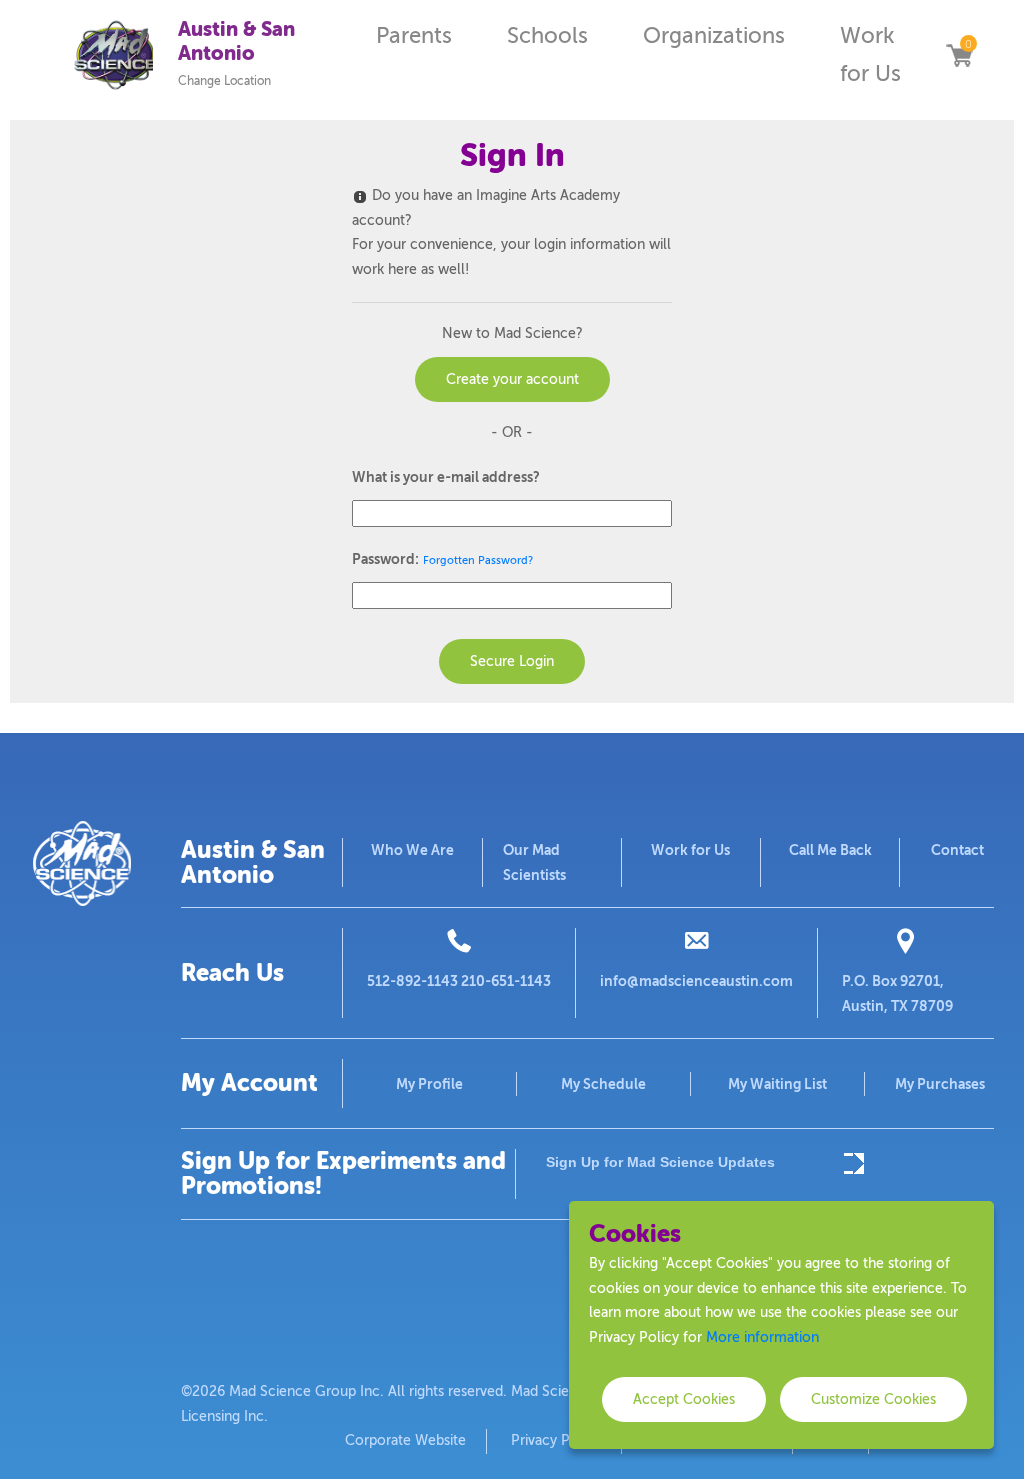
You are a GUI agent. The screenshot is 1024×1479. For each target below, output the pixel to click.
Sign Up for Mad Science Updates (660, 1162)
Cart (959, 55)
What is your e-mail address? (446, 477)
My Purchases (940, 1084)
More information (762, 1337)
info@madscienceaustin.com (696, 981)
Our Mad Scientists (534, 862)
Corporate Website (405, 1440)
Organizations (714, 35)
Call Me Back (830, 850)
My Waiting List (777, 1084)
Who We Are (412, 850)
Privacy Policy (556, 1440)
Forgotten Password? (478, 560)
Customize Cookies (873, 1399)
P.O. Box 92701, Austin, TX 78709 (897, 993)
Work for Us (870, 55)
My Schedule (603, 1084)
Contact (957, 850)
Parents (414, 35)
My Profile (429, 1084)
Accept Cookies (684, 1399)
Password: (385, 559)
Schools (547, 35)
